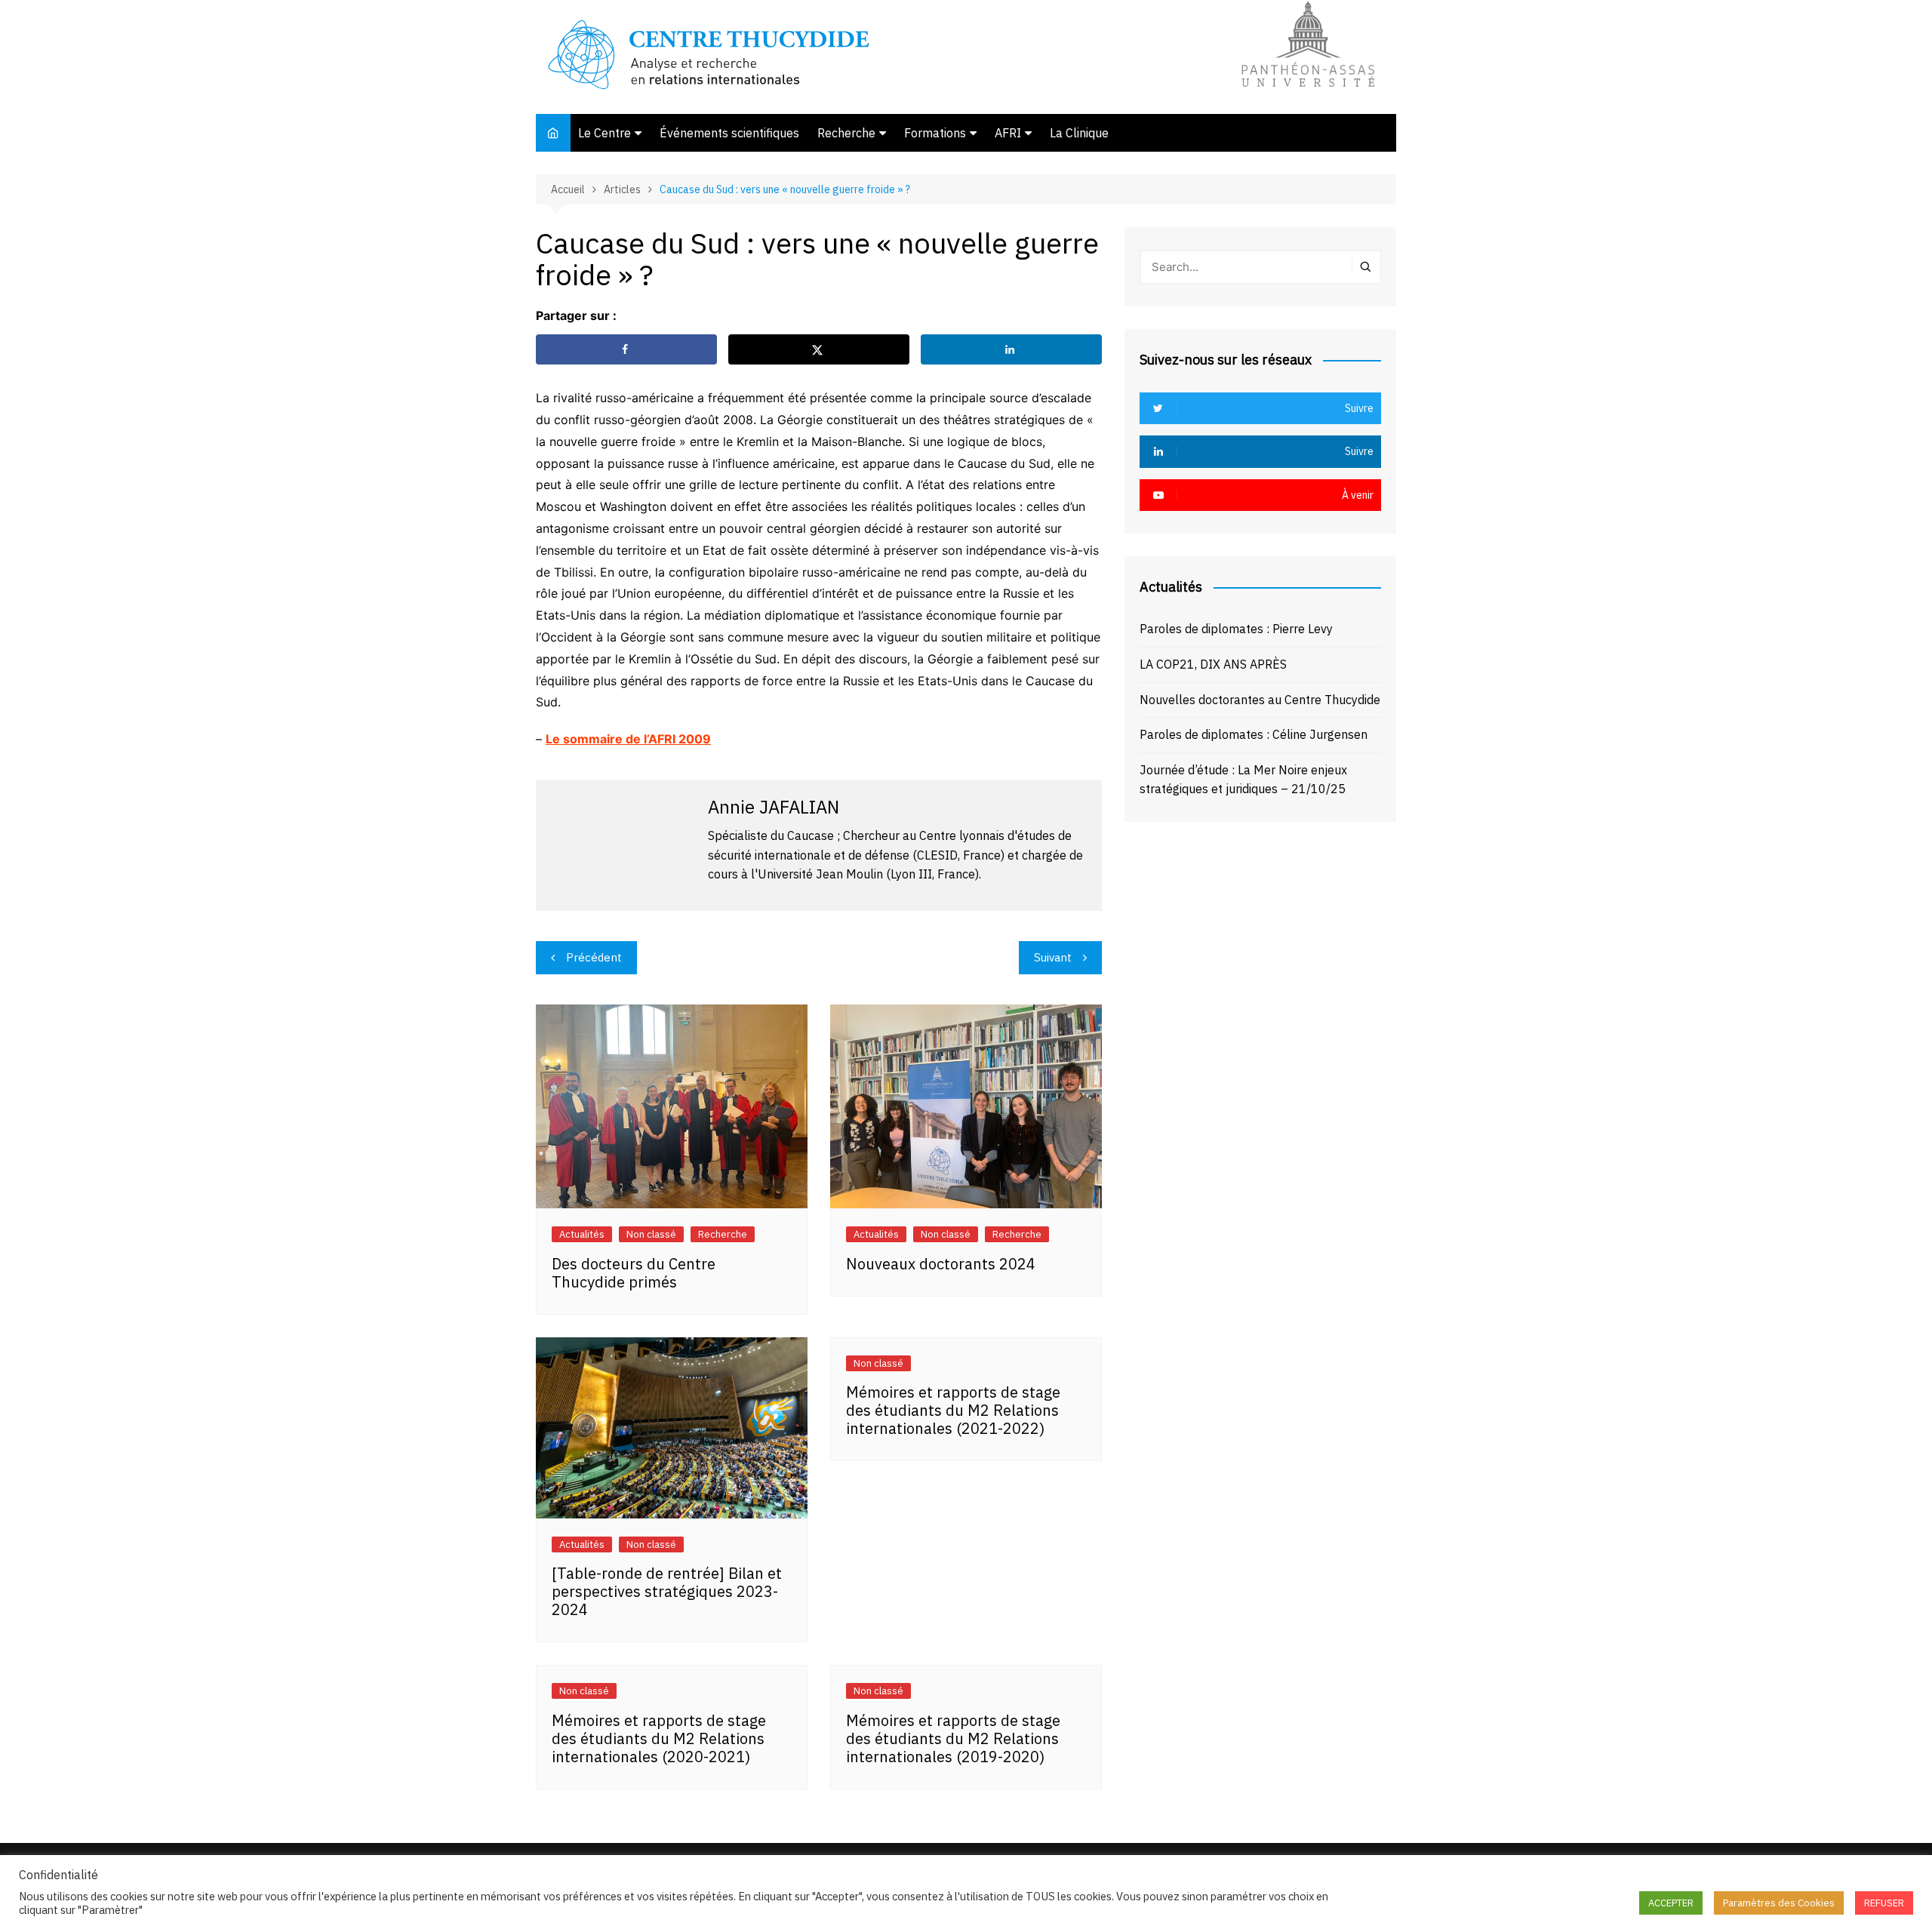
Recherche (846, 133)
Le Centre (605, 133)
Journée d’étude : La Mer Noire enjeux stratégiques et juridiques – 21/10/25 (1243, 780)
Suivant (1053, 957)
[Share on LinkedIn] (1011, 349)
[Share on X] (819, 349)
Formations (935, 133)
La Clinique (1079, 133)
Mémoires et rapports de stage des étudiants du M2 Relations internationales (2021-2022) (953, 1410)
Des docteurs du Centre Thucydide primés (634, 1273)
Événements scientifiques (729, 133)
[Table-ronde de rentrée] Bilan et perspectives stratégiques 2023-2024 (667, 1591)
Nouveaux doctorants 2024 (941, 1264)
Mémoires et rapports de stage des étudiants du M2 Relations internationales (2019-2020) (953, 1738)
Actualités (582, 1234)
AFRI (1008, 133)
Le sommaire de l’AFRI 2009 (628, 739)
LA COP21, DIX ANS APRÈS (1213, 664)
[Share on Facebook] (626, 349)
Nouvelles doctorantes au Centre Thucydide (1260, 700)
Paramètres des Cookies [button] (1779, 1903)
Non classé (651, 1234)
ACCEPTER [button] (1671, 1903)
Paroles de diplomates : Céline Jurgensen (1254, 734)
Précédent (594, 957)
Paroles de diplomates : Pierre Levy (1236, 629)
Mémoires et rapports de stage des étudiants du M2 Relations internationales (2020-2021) (659, 1738)
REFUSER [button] (1884, 1903)
